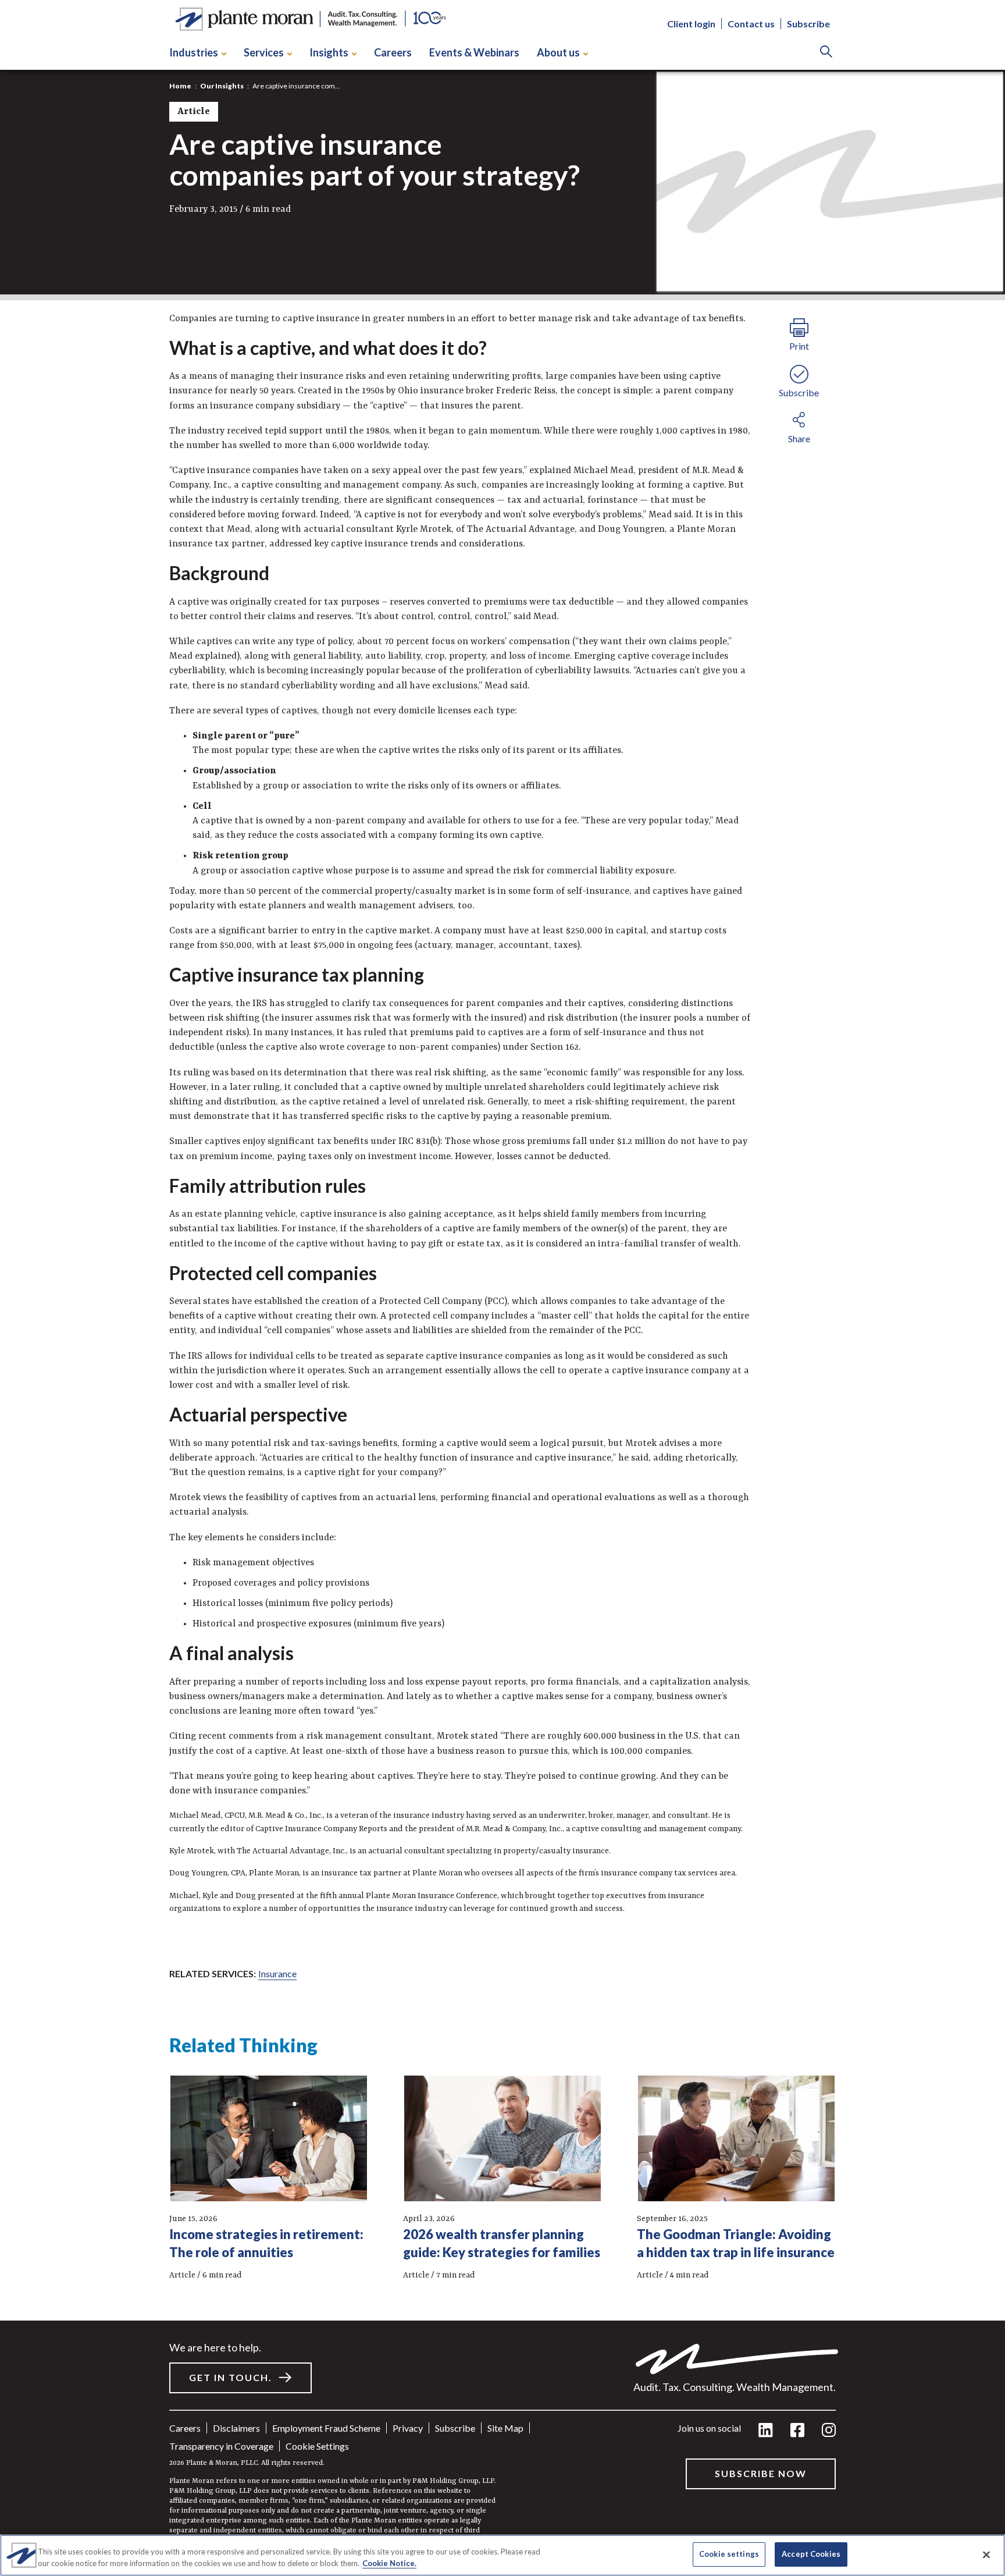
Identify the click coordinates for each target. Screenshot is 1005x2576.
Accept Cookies (811, 2554)
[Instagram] (829, 2431)
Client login (691, 24)
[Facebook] (797, 2431)
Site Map (505, 2428)
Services (264, 52)
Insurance (277, 1973)
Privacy (408, 2428)
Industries (194, 52)
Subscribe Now (761, 2473)
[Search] (826, 53)
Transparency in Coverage (221, 2446)
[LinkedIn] (766, 2431)
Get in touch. (231, 2377)
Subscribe (808, 24)
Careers (393, 52)
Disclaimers (236, 2428)
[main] (502, 1288)
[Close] (986, 2554)
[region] (502, 2555)
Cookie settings (317, 2446)
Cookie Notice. (389, 2563)
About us (558, 52)
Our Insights (222, 86)
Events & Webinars (474, 52)
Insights (329, 52)
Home (180, 86)
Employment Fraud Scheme (326, 2428)
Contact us (751, 24)
